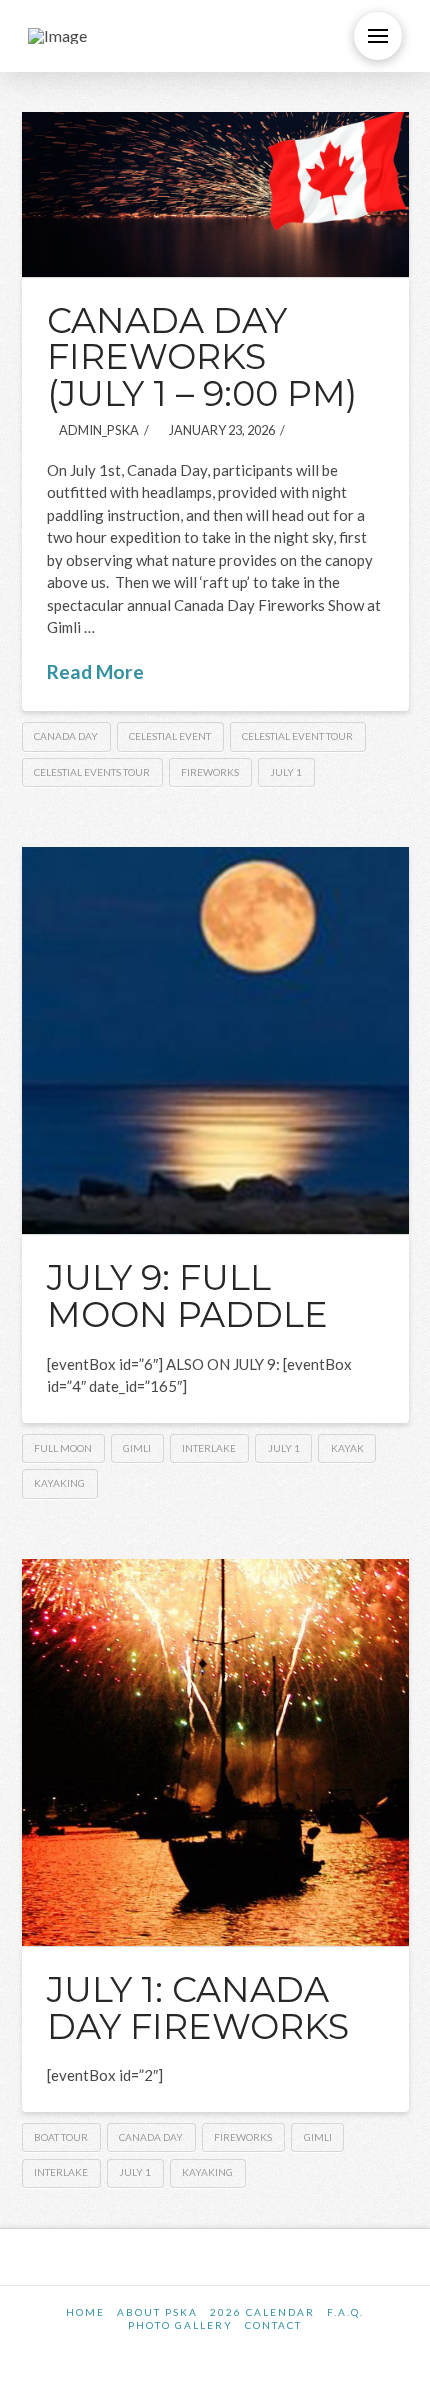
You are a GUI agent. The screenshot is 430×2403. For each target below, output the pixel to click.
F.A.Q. (345, 2312)
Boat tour (61, 2137)
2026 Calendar (262, 2312)
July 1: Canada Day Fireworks (198, 2008)
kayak (347, 1448)
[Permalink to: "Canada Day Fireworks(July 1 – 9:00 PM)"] (215, 194)
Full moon (63, 1448)
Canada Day (66, 736)
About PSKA (157, 2312)
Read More (95, 671)
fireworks (210, 772)
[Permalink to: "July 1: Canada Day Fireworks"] (215, 1752)
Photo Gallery (180, 2325)
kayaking (59, 1483)
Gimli (137, 1448)
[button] (378, 36)
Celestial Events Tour (92, 772)
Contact (273, 2325)
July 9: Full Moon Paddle (187, 1296)
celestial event (170, 736)
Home (85, 2312)
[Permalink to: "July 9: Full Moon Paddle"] (215, 1040)
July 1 (286, 772)
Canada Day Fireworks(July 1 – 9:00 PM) (202, 357)
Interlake (209, 1448)
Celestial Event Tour (297, 736)
